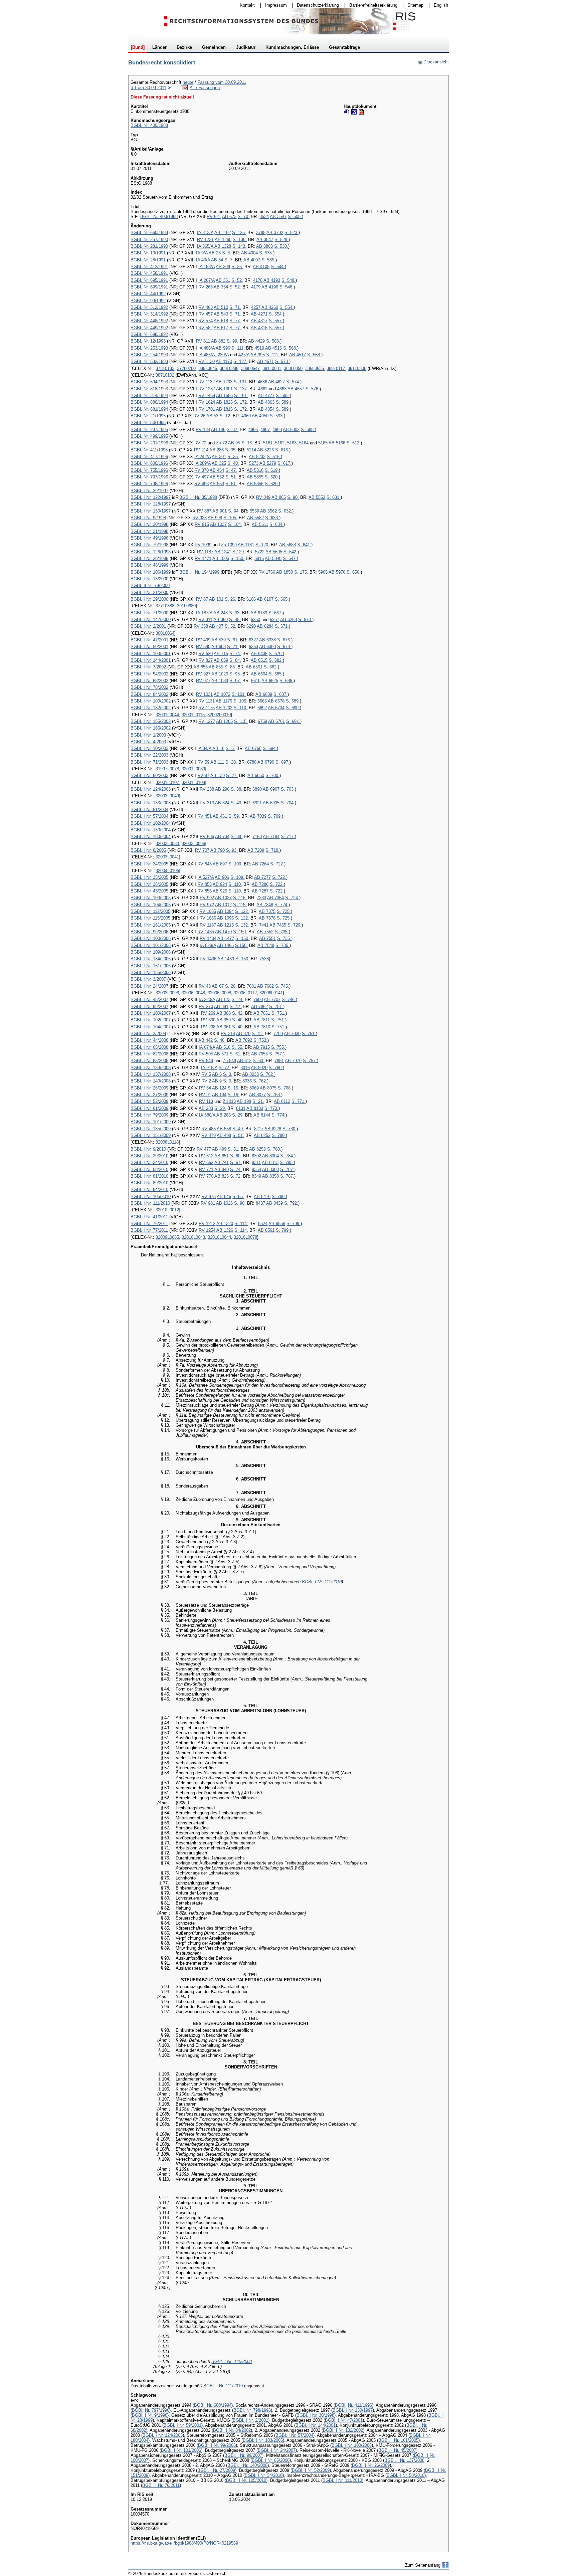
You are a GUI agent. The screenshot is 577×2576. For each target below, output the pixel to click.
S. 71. (235, 307)
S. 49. (238, 1129)
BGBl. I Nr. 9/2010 (148, 1149)
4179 (256, 287)
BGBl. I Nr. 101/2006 (151, 945)
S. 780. (290, 1129)
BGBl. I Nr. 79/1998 (149, 545)
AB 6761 (276, 721)
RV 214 (201, 450)
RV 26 (199, 416)
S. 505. (295, 217)
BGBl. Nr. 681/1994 (149, 409)
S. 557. (276, 321)
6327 (253, 640)
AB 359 (224, 1020)
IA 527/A (206, 877)
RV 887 (204, 511)
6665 (262, 701)
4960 (246, 416)
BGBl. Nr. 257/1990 (149, 240)
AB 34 (217, 260)
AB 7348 (265, 905)
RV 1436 (208, 959)
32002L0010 (219, 715)
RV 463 (206, 307)
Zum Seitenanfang (423, 2565)
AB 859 (221, 660)
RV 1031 (204, 694)
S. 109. (235, 864)
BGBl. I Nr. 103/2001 (151, 654)
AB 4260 (270, 307)
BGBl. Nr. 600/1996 (149, 463)
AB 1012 (223, 905)
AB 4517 (298, 355)
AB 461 (220, 816)
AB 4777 (266, 395)
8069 (254, 1088)
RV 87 (202, 599)
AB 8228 (273, 1129)
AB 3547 (278, 217)
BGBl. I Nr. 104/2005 (151, 905)
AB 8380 (270, 1169)
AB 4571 (265, 361)
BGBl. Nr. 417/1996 (149, 457)
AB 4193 (272, 280)
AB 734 (222, 837)
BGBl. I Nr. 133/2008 (151, 1068)
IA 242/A (203, 457)
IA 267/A (207, 280)
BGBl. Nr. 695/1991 (149, 280)
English (441, 5)
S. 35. (231, 450)
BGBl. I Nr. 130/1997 (151, 511)
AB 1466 (225, 945)
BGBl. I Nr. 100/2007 (151, 1013)
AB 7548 (266, 945)
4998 (277, 430)
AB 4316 (259, 328)
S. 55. (238, 1047)
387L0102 (165, 375)
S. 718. (272, 850)
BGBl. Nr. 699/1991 (149, 287)
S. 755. (278, 1047)
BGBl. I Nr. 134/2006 (151, 959)
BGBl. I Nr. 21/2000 (149, 592)
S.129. (239, 552)
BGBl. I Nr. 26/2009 (149, 1088)
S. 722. (277, 864)
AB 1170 (224, 361)
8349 (256, 1176)
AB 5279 (268, 463)
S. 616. (282, 450)
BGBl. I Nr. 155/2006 (151, 972)
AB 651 (222, 1156)
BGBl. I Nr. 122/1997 (151, 497)
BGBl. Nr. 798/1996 (149, 484)
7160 (257, 837)
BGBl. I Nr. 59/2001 (149, 647)
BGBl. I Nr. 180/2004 (151, 837)
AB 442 (206, 1040)
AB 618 (221, 321)
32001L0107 (167, 782)
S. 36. (237, 267)
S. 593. (277, 416)
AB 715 (221, 654)
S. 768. (285, 1088)
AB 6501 (254, 667)
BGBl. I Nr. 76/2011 (149, 1224)
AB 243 (221, 613)
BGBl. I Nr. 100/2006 (151, 938)
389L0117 (336, 368)
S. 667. (275, 613)
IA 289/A (203, 463)
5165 (323, 443)
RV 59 (203, 762)
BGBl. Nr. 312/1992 (149, 307)
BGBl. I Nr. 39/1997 (149, 491)
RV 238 (207, 789)
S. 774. (278, 1115)
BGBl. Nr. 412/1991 (149, 267)
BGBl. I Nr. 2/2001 (148, 626)
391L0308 (357, 368)
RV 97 (203, 775)
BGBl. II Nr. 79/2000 (150, 585)
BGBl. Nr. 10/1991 (148, 253)
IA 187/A (204, 613)
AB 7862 (259, 1007)
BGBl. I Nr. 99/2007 (149, 1007)
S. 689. (293, 701)
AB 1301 (224, 389)
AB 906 (222, 877)
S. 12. (226, 416)
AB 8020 (259, 1068)
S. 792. (291, 1203)
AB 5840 (273, 558)
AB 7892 (244, 1040)
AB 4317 (259, 321)
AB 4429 (256, 341)
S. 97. (235, 681)
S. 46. (220, 1040)
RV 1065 (208, 911)
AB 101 (216, 599)
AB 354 (221, 287)
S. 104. (235, 524)
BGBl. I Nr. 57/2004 (149, 816)
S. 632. (285, 511)
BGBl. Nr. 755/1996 (149, 470)
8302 (256, 1156)
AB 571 (221, 1054)
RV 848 (205, 864)
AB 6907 (271, 789)
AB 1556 (224, 395)
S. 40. (233, 463)
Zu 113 (229, 1101)
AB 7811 (262, 1020)
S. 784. (287, 1156)
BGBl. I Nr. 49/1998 (149, 538)
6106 (251, 599)
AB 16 (218, 748)
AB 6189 (259, 613)
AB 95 (234, 443)
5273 (254, 463)
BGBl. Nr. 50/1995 (148, 423)
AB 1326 (225, 1230)
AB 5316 (255, 470)
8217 (259, 1129)
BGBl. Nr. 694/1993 (149, 382)
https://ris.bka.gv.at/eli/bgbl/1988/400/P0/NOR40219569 (184, 2543)
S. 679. (276, 654)
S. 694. (270, 748)
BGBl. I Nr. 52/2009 (149, 1101)
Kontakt (245, 5)
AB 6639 (264, 694)
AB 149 (218, 430)
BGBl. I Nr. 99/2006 (149, 932)
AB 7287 (260, 891)
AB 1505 (221, 558)
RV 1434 (208, 938)
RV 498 (202, 484)
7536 (264, 959)
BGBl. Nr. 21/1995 (148, 416)
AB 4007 (252, 260)
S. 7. (229, 260)
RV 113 (206, 1101)
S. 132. (242, 925)
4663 (282, 389)
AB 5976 (337, 572)
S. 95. (235, 674)
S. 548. (288, 280)
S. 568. (290, 348)
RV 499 (203, 640)
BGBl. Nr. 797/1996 (149, 477)
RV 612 (206, 1156)
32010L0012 (167, 1210)
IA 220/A (207, 1000)
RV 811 (203, 341)
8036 (247, 1081)
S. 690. (293, 708)
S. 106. (240, 701)
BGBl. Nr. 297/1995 (149, 430)
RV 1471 (203, 558)
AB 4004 (249, 253)
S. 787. (287, 1169)
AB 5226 (265, 450)
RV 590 (203, 647)
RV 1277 (207, 721)
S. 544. (278, 267)
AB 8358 (270, 1176)
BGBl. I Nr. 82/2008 (149, 1054)
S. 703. (288, 789)
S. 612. (354, 443)
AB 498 (224, 1135)
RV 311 (205, 620)
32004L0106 (167, 871)
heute (188, 82)
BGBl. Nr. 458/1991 (149, 273)
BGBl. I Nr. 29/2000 (149, 599)
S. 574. (293, 382)
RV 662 (206, 1162)
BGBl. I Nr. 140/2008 (151, 1081)
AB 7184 (271, 837)
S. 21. (258, 1101)
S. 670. (305, 620)
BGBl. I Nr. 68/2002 (149, 681)
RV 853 (205, 884)
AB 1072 (222, 694)
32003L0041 (167, 857)
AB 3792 (275, 233)
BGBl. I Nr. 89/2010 (149, 1183)
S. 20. (231, 762)
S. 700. (272, 775)
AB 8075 (268, 1088)
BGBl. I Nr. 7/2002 (148, 667)
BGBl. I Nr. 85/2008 (149, 1061)
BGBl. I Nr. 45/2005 (149, 891)
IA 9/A (202, 253)
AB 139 (218, 775)
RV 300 (208, 1020)
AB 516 (223, 1047)
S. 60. (236, 1156)
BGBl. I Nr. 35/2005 (149, 877)
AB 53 (212, 416)
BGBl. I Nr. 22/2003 (149, 755)
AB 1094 (225, 911)
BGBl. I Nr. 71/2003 (149, 762)
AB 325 (219, 463)
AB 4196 (270, 287)
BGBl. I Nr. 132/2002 (151, 708)
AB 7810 (262, 1027)
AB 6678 (276, 701)
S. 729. (295, 925)
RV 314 (228, 1034)
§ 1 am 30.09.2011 (148, 88)
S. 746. (289, 1000)
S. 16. (247, 443)
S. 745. (282, 986)
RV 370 (202, 470)
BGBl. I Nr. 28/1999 (149, 558)
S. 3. (228, 1074)
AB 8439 (274, 1203)
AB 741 (222, 1162)
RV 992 (207, 898)
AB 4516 (273, 348)
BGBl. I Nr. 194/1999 (199, 572)
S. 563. (273, 341)
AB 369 (221, 620)
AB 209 (223, 267)
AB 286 (217, 450)
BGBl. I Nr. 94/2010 (149, 1190)
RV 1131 (207, 701)
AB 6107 (265, 599)
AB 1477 (226, 938)
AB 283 (206, 1108)
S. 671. (282, 626)
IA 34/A (204, 748)
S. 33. (235, 613)
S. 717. (288, 837)
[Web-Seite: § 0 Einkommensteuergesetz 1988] (347, 112)
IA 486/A (207, 348)
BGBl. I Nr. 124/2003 (151, 789)
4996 (253, 430)
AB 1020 (220, 674)
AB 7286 (260, 884)
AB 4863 (266, 402)
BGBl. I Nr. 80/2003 (149, 775)
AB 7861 (262, 1013)
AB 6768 (253, 748)
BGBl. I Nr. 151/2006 (151, 966)
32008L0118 (167, 1142)
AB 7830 (292, 1034)
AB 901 (220, 511)
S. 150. (237, 558)
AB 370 (243, 1034)
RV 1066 (208, 918)
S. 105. (230, 518)
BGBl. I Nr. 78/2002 (149, 687)
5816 (259, 558)
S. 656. (354, 572)
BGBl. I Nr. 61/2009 (149, 1108)
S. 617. (284, 463)
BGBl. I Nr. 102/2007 (151, 1020)
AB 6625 (270, 681)
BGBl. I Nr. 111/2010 (150, 1203)
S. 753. (260, 1040)
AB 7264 (260, 864)
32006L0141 (271, 993)
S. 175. (301, 572)
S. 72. (225, 1068)
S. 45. (235, 620)
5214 (251, 450)
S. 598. (308, 430)
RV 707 (202, 850)
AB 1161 (246, 545)
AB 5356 (255, 484)
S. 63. (259, 1061)
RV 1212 (207, 1224)
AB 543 (221, 314)
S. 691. (293, 721)
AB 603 (219, 647)
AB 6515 (259, 660)
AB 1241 (223, 552)
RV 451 (205, 816)
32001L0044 (167, 715)
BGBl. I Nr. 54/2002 (149, 674)
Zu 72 (222, 443)
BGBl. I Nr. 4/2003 (148, 742)
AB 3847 (265, 240)
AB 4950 (260, 416)
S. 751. (276, 1007)
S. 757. (276, 1054)
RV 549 (206, 1061)
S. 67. (236, 1162)
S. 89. (237, 837)
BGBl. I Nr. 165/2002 (151, 728)
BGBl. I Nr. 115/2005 (150, 918)
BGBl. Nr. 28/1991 (148, 260)
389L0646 (208, 368)
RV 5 (206, 1074)
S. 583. (283, 395)
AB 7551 (267, 938)
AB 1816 (224, 409)
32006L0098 (219, 993)
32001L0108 (193, 782)
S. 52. (237, 280)
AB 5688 (287, 545)
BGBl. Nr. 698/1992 (149, 334)
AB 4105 (261, 267)
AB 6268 (288, 620)
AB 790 (218, 850)
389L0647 (250, 368)
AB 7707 (272, 1000)
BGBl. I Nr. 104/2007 (151, 1027)
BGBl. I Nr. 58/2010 (149, 1169)
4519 (259, 348)
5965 (323, 572)
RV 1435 (206, 932)
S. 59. (234, 816)
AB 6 (217, 1074)
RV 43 (205, 986)
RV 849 (263, 497)
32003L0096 (193, 844)
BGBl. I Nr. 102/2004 (151, 823)
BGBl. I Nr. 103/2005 (151, 898)
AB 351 (223, 280)
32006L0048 (193, 993)
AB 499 (219, 1149)
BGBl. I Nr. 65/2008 (149, 1047)
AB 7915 (261, 1047)
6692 (262, 708)
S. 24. (238, 1000)
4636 (262, 382)
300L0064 (165, 633)
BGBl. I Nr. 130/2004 (151, 830)
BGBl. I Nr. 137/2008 (151, 1074)
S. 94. (234, 511)
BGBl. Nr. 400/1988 (149, 125)
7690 (258, 1000)
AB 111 (217, 762)
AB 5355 (255, 477)
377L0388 (165, 606)
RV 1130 (207, 361)
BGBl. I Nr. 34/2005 (149, 864)
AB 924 (220, 884)
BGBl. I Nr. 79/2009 (149, 1115)
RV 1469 (207, 395)
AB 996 (223, 348)
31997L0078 (167, 769)
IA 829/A (208, 945)
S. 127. (240, 361)
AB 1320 (225, 1224)
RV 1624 (207, 402)
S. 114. (241, 1224)
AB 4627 (276, 382)
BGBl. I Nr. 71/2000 (149, 613)
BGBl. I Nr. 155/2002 (151, 721)
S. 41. (258, 1034)
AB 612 (244, 1061)
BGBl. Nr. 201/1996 (149, 443)
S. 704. (288, 803)
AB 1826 (224, 402)
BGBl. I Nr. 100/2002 (151, 701)
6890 (257, 789)
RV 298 (208, 1027)
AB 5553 (317, 497)
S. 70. (244, 217)
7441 (264, 925)
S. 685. (276, 674)
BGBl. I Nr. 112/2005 (150, 911)
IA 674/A (207, 1047)
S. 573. (282, 361)
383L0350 (293, 368)
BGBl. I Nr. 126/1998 (151, 552)
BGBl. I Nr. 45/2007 (149, 1000)
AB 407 (216, 626)
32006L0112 (245, 993)
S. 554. (286, 307)
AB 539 (219, 640)
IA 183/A (207, 267)
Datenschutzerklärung (316, 5)
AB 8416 (262, 1197)
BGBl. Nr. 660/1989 (149, 233)
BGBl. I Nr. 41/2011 (149, 1217)
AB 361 (224, 1027)
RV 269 (208, 1013)
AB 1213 (225, 925)
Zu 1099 (229, 545)
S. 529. (281, 240)
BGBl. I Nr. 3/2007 (148, 979)
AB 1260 (223, 240)
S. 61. (233, 640)
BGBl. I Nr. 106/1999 (151, 572)
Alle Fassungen (205, 88)
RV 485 (209, 1129)
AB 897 (220, 864)
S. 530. (281, 246)
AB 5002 (291, 430)
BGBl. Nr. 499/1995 (149, 436)
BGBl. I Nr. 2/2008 (148, 1034)
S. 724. (292, 898)
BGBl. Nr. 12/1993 (148, 341)
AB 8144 (262, 1115)
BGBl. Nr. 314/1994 (149, 395)
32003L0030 (167, 844)
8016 (245, 1068)
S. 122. (242, 911)
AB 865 (279, 497)
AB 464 (217, 470)
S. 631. (334, 497)
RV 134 (203, 430)
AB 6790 (266, 762)
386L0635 (315, 368)
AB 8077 (257, 1095)
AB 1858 (284, 572)
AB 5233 (257, 457)
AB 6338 (267, 640)
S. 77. (235, 321)
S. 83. (230, 667)
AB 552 (217, 477)
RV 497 (202, 477)
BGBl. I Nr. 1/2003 (148, 735)
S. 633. (272, 518)
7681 (251, 986)
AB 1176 (224, 701)
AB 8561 (266, 1230)
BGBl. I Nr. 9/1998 (148, 518)
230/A (223, 355)
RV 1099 (203, 545)
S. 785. (287, 1162)
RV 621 (214, 217)
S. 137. (241, 389)
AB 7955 (259, 1054)
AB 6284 (265, 626)
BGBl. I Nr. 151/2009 (151, 1135)
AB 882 (218, 341)
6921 (257, 803)
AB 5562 (268, 511)
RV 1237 (207, 389)
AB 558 (224, 1129)
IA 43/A (203, 260)
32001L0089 (193, 769)
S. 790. (279, 1197)
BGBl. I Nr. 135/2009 (151, 1129)
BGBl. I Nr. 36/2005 (149, 884)
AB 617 (221, 328)
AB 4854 (266, 409)
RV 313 (207, 803)
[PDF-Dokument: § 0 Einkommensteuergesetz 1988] (361, 112)
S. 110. (241, 708)
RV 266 (206, 287)
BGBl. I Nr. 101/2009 (151, 1122)
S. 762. (267, 1074)
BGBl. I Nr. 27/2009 (149, 1095)
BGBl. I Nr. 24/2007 (149, 986)
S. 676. (284, 640)
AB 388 (224, 1013)
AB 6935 (271, 803)
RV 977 (203, 681)
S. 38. (237, 789)
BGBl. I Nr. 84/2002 (149, 694)
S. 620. (272, 477)
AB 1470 (223, 932)
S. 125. (239, 233)
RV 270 (206, 1007)
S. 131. (241, 382)
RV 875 (209, 1197)
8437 (260, 1203)
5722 (260, 552)
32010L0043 (193, 1237)
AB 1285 (224, 721)
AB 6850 (256, 775)
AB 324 (222, 803)
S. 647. (290, 558)
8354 (256, 1169)
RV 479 (209, 1135)
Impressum (274, 5)
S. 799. (294, 1224)
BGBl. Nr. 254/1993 (149, 355)
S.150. (241, 945)
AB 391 (221, 1007)
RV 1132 (207, 382)
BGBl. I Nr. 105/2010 (151, 1197)
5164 (304, 443)
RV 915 (202, 524)
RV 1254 (207, 1230)
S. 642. (291, 552)
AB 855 (201, 667)
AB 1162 (223, 233)
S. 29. (220, 1108)
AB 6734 (276, 708)
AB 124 (219, 1088)
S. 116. (240, 898)
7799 (278, 1034)
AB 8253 (257, 1149)
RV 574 (206, 321)
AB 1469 (226, 959)
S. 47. (231, 470)
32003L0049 (167, 796)
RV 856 (205, 891)
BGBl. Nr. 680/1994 (149, 402)
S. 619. (272, 470)
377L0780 (186, 368)
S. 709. (275, 816)
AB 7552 (265, 932)
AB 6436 (259, 654)
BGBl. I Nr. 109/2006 (151, 952)
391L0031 (272, 368)
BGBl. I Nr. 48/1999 (149, 565)
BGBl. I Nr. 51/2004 (149, 810)
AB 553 (217, 484)
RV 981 (208, 1203)
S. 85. (238, 1197)
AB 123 (223, 1000)
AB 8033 (250, 1074)
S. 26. (231, 599)
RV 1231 (205, 240)
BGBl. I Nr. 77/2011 (149, 1230)
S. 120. (262, 545)
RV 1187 (205, 552)
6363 (253, 647)
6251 (274, 620)
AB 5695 (274, 552)
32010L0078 (245, 1237)
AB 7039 (258, 816)
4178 (258, 280)
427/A (244, 355)
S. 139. (240, 240)
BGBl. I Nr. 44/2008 (149, 1040)
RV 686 (207, 837)
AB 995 (258, 355)
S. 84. (235, 660)
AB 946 (224, 1197)
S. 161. (241, 395)
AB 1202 (224, 708)
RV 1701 (207, 409)
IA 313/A (205, 233)
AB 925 (220, 891)
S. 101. (239, 694)
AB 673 (229, 217)
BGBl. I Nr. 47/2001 (149, 640)
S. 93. (232, 850)
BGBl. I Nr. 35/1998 (198, 497)
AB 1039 (220, 681)
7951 (279, 1061)
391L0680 (186, 606)
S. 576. (313, 389)
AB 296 (222, 789)
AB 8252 (262, 1135)
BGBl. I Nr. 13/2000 (149, 579)
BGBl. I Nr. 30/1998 (149, 524)
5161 (268, 443)
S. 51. (231, 477)
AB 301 (219, 457)
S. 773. (271, 1108)
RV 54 (205, 1088)
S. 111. (238, 348)
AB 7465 (278, 925)
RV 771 (206, 1169)
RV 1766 (267, 572)
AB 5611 (260, 524)
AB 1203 (224, 382)
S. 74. (235, 654)
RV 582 (206, 328)
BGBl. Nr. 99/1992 (148, 301)
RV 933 (200, 518)
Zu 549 (229, 1061)
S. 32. (233, 430)
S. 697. (282, 762)
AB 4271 (259, 314)
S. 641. (304, 545)
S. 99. (233, 341)
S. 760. (276, 1068)
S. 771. (299, 1101)
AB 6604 (259, 674)
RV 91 (205, 1095)
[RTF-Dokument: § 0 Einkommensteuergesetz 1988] (354, 112)
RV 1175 (207, 708)
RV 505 (206, 1054)
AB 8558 (277, 1224)
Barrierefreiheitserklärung (371, 5)
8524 (263, 1224)
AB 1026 (224, 1203)
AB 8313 (270, 1162)
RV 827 (206, 660)
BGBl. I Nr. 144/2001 (151, 660)
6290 (251, 626)
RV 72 (200, 443)
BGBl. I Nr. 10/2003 (149, 748)
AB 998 (215, 518)
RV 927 (203, 674)
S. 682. (276, 660)
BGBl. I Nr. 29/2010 (149, 1156)
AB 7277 (262, 877)
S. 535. (266, 253)
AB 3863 (264, 246)
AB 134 (219, 1095)
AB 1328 (223, 246)
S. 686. (286, 681)
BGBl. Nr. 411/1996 (149, 450)
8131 (241, 1108)
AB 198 (244, 1101)
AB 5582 (255, 518)
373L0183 (165, 368)
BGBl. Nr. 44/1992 (148, 294)
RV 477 (204, 1149)
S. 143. (239, 246)
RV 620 (206, 654)
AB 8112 (282, 1101)
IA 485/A (207, 355)
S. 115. (241, 721)
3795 (261, 233)
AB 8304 (270, 1156)
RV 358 (201, 626)
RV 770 (206, 1176)
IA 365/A (205, 246)
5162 (280, 443)
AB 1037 (218, 524)
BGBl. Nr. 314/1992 (149, 314)
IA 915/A (209, 1068)
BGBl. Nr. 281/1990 (149, 246)
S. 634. (276, 524)
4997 (265, 430)
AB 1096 (225, 918)
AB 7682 (265, 986)
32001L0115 (193, 715)
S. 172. (241, 402)
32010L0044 (219, 1237)
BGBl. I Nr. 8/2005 (148, 850)
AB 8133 (255, 1108)
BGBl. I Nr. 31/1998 (149, 531)
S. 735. (282, 932)
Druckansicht (433, 62)
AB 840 (222, 1169)
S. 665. (282, 599)
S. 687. (280, 694)
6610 (256, 681)
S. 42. (236, 1007)
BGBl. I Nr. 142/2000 (151, 620)
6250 (255, 620)
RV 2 (206, 1081)
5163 (292, 443)
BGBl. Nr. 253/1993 (149, 348)
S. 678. (284, 647)
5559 (254, 511)
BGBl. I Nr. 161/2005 (151, 925)
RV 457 (206, 314)
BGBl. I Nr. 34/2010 (149, 1162)
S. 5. (227, 253)
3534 (264, 217)
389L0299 (229, 368)
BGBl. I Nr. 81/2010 (149, 1176)
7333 (261, 898)
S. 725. (284, 911)
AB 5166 (337, 443)
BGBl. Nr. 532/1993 (149, 361)
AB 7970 (293, 1061)
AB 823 (222, 1176)
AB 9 (217, 1081)
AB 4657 (296, 389)
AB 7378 (267, 918)
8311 (256, 1162)
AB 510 (221, 307)
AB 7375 (267, 911)
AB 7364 (275, 898)
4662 (263, 389)
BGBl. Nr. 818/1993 (149, 389)
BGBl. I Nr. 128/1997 (151, 504)
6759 (262, 721)
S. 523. (292, 233)
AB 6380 (267, 647)
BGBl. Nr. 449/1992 (149, 328)
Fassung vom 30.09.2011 (222, 82)
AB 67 (218, 986)
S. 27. (232, 775)
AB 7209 (256, 850)
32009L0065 (167, 1237)
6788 (252, 762)
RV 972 (207, 905)
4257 (256, 307)
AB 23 (215, 253)
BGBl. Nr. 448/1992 (149, 321)
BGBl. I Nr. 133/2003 (151, 803)
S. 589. (283, 402)
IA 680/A (207, 1115)
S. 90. (293, 497)
